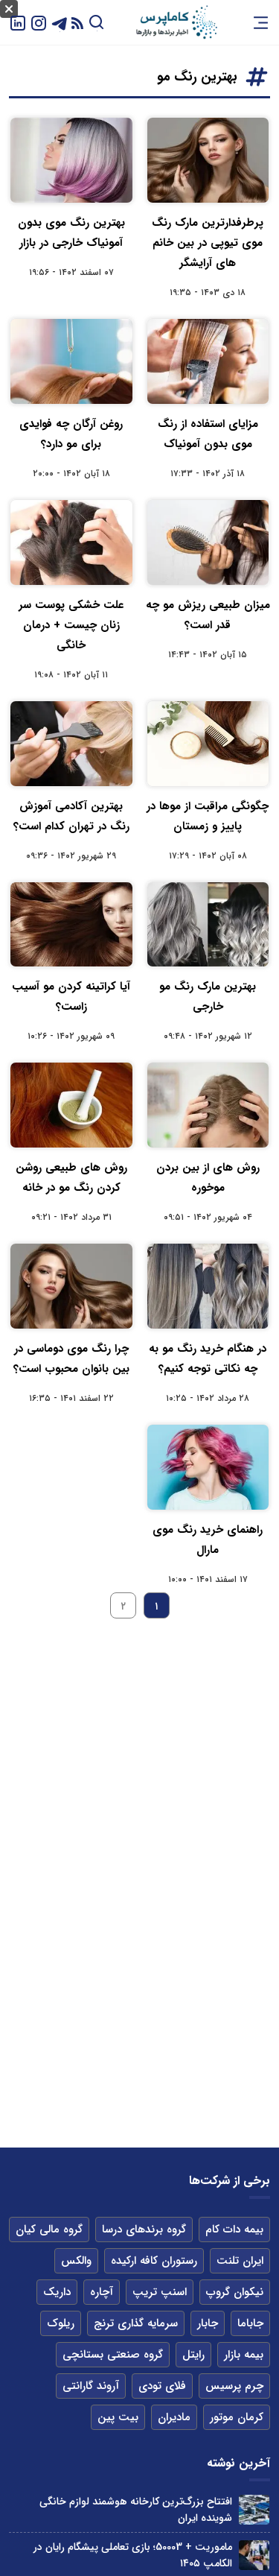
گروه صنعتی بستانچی (113, 2355)
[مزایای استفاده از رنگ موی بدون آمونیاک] (208, 361)
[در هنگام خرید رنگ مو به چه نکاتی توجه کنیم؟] (208, 1286)
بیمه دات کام (234, 2230)
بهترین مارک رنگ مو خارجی (208, 997)
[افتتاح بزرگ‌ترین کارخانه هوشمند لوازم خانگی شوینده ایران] (254, 2510)
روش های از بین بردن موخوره (208, 1178)
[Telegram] (60, 22)
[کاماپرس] (176, 22)
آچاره (102, 2292)
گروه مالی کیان (49, 2230)
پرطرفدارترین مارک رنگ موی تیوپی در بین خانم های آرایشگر (208, 243)
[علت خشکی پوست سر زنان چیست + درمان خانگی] (71, 542)
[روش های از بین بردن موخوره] (208, 1105)
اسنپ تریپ (160, 2292)
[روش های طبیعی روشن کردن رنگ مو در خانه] (71, 1105)
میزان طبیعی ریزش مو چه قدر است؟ (208, 615)
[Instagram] (39, 22)
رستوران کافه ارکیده (154, 2261)
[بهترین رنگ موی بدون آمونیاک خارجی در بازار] (71, 160)
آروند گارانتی (91, 2386)
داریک (57, 2292)
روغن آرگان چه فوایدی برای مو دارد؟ (71, 434)
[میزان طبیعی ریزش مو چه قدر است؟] (208, 542)
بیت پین (118, 2417)
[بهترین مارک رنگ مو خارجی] (208, 925)
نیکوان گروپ (235, 2292)
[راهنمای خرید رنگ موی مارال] (208, 1467)
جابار (208, 2323)
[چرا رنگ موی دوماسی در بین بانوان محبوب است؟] (71, 1286)
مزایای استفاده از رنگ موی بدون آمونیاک (208, 434)
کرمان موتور (237, 2417)
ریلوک (61, 2323)
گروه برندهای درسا (144, 2230)
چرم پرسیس (234, 2386)
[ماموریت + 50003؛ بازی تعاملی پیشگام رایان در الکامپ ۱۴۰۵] (254, 2556)
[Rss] (77, 23)
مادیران (174, 2417)
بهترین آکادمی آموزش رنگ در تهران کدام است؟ (71, 816)
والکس (76, 2261)
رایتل (193, 2355)
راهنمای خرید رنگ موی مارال (208, 1540)
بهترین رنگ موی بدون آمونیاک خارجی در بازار (71, 233)
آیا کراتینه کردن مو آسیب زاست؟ (71, 997)
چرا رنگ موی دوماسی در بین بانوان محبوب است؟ (71, 1359)
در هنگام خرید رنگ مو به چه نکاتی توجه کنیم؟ (208, 1359)
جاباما (250, 2323)
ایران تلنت (240, 2261)
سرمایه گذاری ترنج (136, 2323)
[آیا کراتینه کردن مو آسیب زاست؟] (71, 925)
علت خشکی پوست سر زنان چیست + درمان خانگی (71, 625)
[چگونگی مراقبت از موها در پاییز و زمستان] (208, 744)
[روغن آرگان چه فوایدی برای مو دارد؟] (71, 361)
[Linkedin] (18, 22)
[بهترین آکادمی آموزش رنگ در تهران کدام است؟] (71, 744)
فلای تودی (162, 2386)
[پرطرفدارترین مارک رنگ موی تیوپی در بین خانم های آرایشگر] (208, 160)
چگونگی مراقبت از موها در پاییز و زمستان (208, 816)
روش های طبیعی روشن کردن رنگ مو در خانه (71, 1178)
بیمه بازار (244, 2355)
